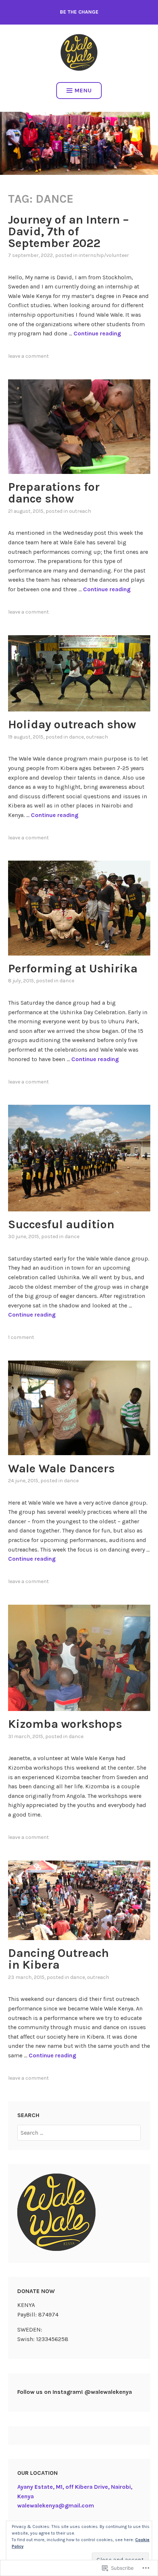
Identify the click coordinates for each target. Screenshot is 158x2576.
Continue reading (97, 333)
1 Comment (21, 1337)
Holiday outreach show (72, 724)
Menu (83, 90)
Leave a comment (28, 356)
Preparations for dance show (54, 493)
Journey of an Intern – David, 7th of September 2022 (69, 231)
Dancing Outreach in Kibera (58, 1959)
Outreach (80, 511)
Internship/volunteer (104, 255)
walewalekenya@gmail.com (56, 2505)
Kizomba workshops (65, 1724)
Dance (76, 737)
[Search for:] (79, 2133)
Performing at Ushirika (73, 969)
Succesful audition (61, 1224)
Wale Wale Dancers (61, 1469)
